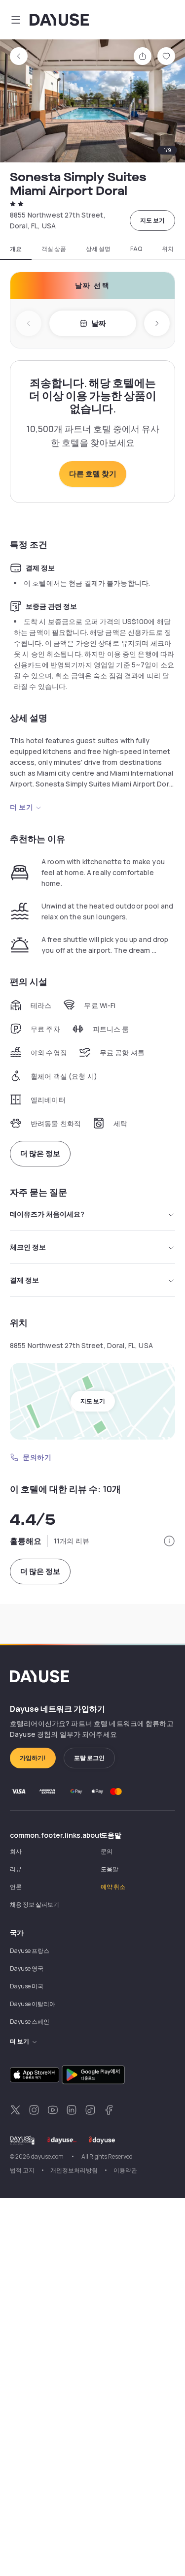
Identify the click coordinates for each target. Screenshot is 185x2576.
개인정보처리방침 (74, 2170)
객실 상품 (54, 249)
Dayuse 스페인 (30, 2022)
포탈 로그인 (89, 1758)
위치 (168, 249)
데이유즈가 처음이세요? (47, 1214)
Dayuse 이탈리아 (33, 2004)
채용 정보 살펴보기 (35, 1904)
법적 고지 (22, 2170)
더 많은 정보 (40, 1153)
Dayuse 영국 (27, 1968)
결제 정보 (24, 1280)
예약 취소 (113, 1887)
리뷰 (16, 1869)
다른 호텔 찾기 (93, 474)
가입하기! (33, 1758)
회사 (16, 1851)
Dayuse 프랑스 (30, 1951)
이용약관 (125, 2170)
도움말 (110, 1869)
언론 (16, 1887)
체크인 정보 (28, 1247)
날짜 (99, 323)
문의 (107, 1851)
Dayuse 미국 (27, 1986)
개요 (16, 249)
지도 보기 (152, 220)
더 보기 (21, 807)
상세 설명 (98, 249)
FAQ (136, 249)
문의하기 (37, 1457)
